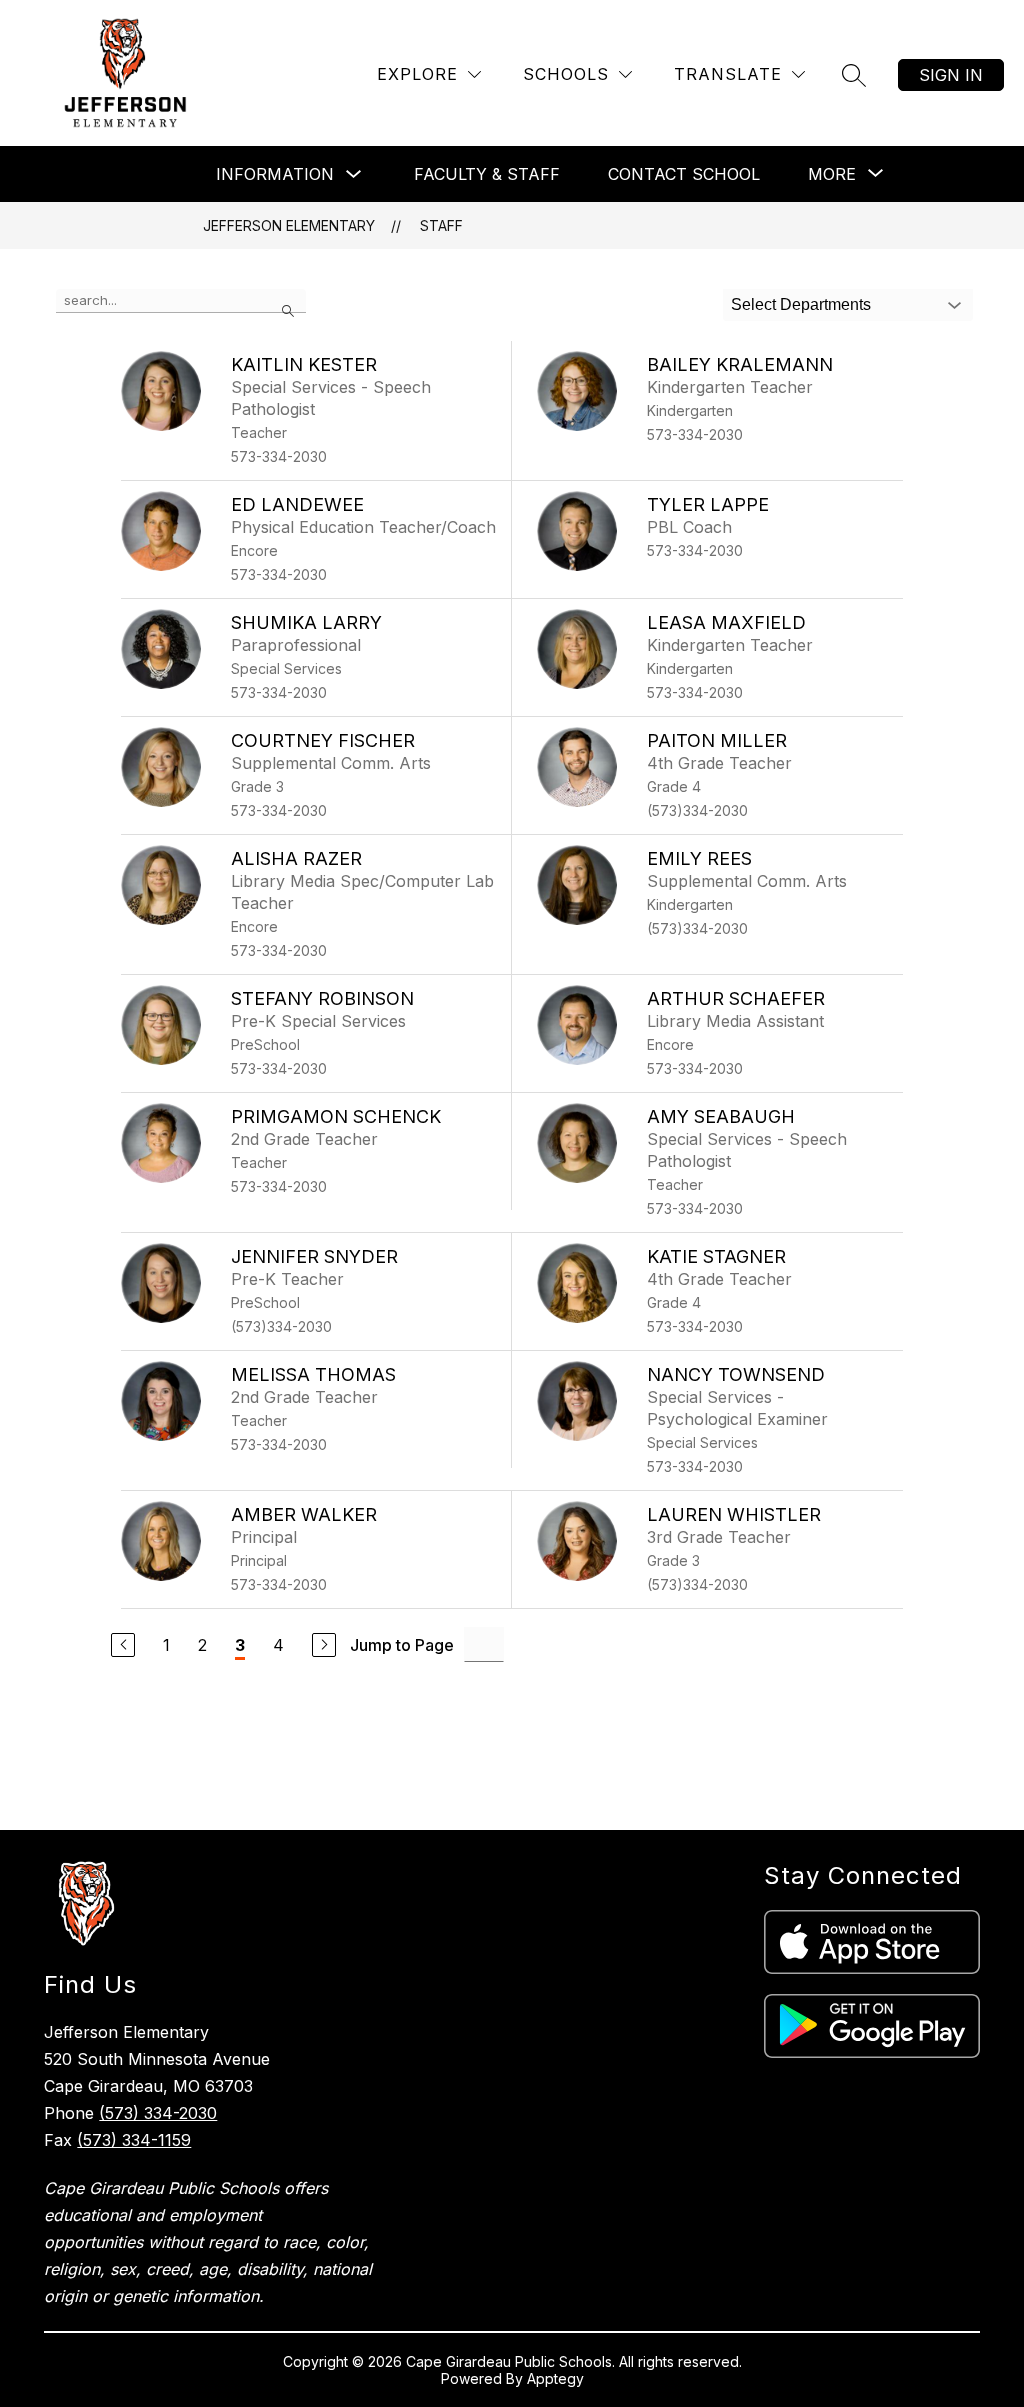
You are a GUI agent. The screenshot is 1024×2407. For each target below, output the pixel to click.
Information (275, 174)
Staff (441, 225)
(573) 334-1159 (134, 2140)
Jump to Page (402, 1645)
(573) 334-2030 (158, 2113)
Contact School (684, 174)
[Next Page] (324, 1645)
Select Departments (801, 304)
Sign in (951, 75)
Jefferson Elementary (289, 225)
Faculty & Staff (487, 174)
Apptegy (555, 2378)
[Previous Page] (123, 1645)
